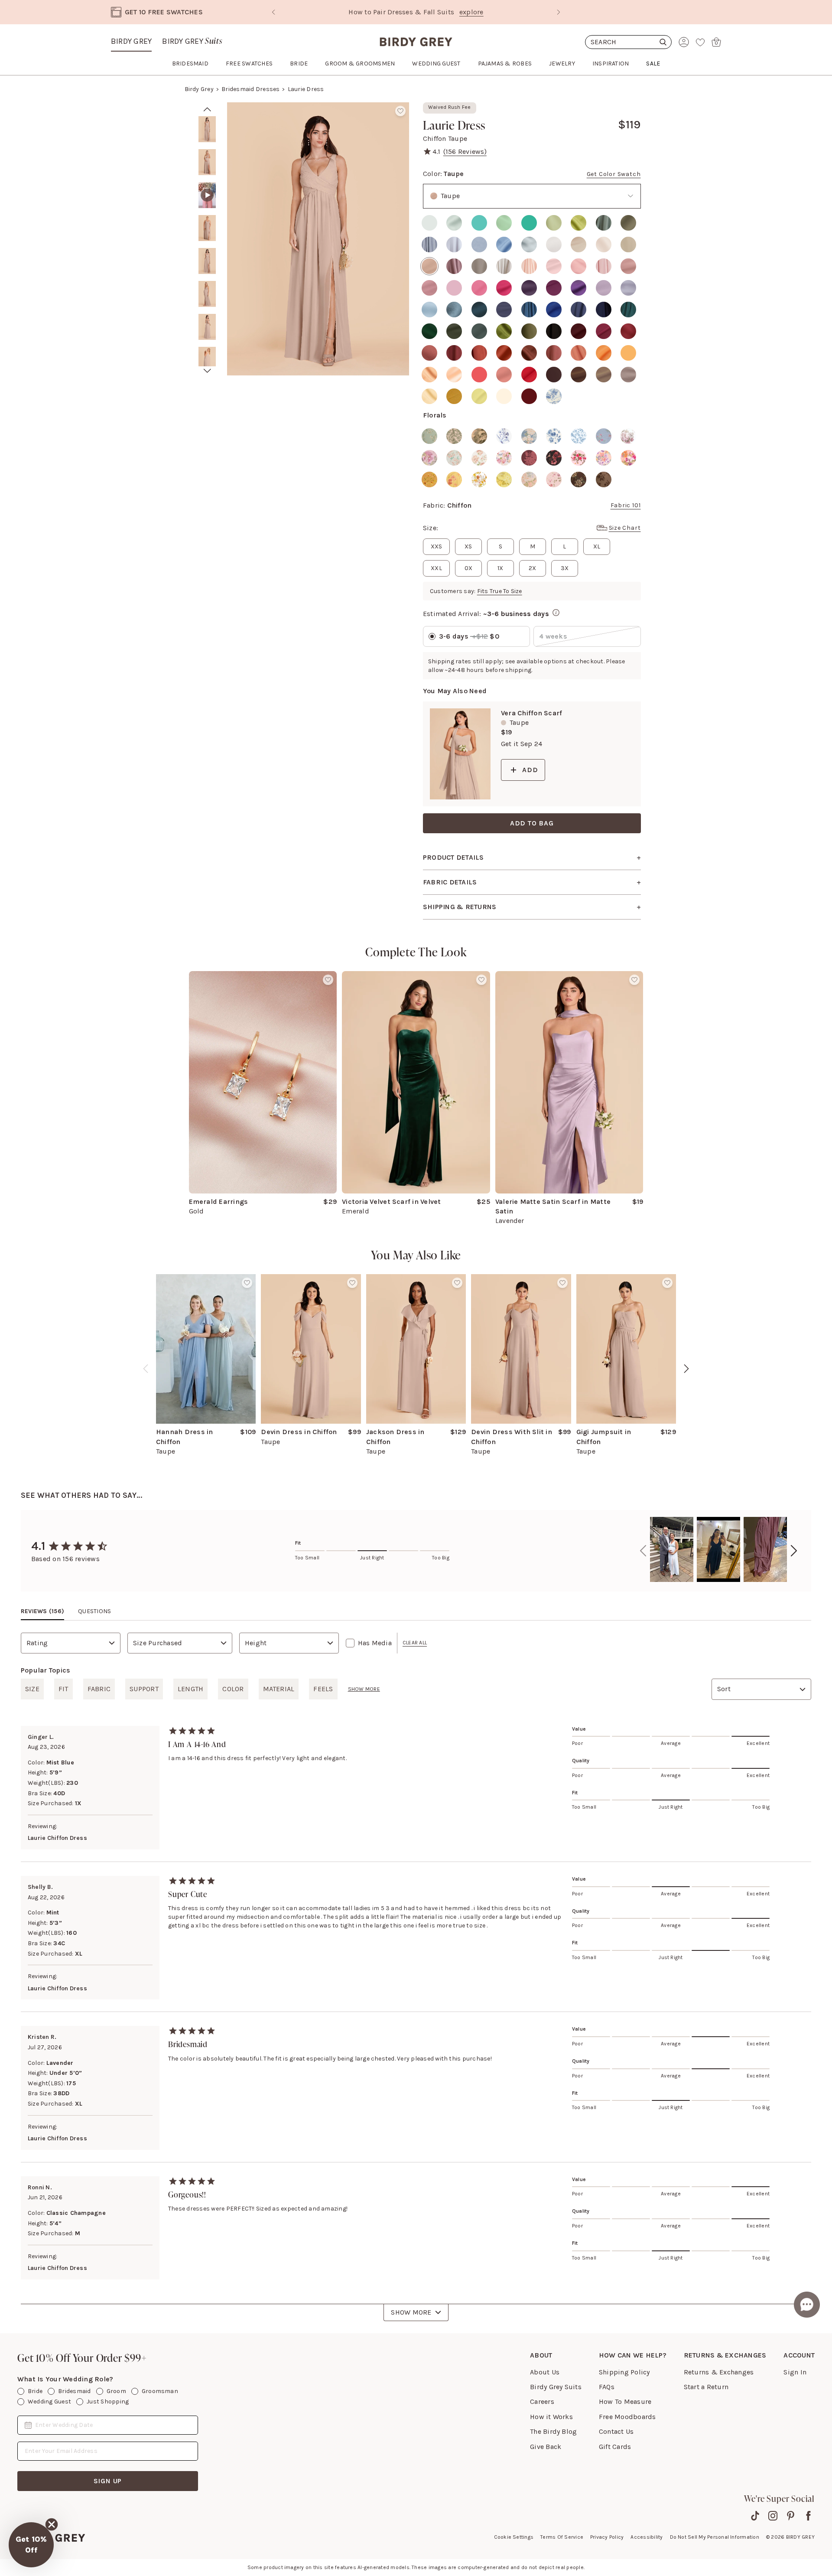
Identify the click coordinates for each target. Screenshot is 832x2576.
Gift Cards (615, 2447)
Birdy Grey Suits (556, 2387)
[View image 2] (207, 162)
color (233, 1689)
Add (530, 770)
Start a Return (706, 2387)
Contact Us (616, 2431)
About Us (545, 2372)
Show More (411, 2312)
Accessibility (647, 2537)
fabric (99, 1689)
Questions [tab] (94, 1611)
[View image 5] (207, 261)
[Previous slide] (273, 12)
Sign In (795, 2372)
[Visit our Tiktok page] (755, 2516)
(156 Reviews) (465, 152)
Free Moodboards (627, 2417)
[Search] (628, 42)
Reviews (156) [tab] (42, 1611)
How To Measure (625, 2402)
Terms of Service (562, 2537)
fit (63, 1689)
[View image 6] (207, 294)
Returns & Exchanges (719, 2372)
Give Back (546, 2447)
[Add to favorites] (400, 111)
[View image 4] (207, 228)
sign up (108, 2481)
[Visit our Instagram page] (773, 2516)
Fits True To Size (500, 591)
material (279, 1689)
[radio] (429, 223)
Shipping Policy (624, 2372)
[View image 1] (207, 129)
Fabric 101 (626, 505)
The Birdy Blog (553, 2431)
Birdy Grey (131, 41)
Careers (542, 2402)
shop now (490, 12)
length (190, 1689)
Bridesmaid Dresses (250, 89)
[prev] (207, 109)
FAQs (607, 2387)
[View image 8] (207, 360)
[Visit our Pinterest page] (791, 2516)
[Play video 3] (207, 195)
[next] (207, 371)
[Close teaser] (52, 2524)
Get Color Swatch (614, 174)
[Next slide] (559, 12)
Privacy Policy (607, 2537)
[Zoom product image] (318, 239)
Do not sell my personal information (715, 2537)
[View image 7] (207, 327)
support (144, 1689)
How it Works (551, 2417)
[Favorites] (700, 42)
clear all (415, 1643)
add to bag (532, 823)
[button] (31, 2545)
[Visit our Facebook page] (808, 2516)
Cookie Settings (514, 2537)
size (32, 1689)
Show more (364, 1689)
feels (323, 1689)
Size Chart (625, 528)
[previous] (146, 1369)
